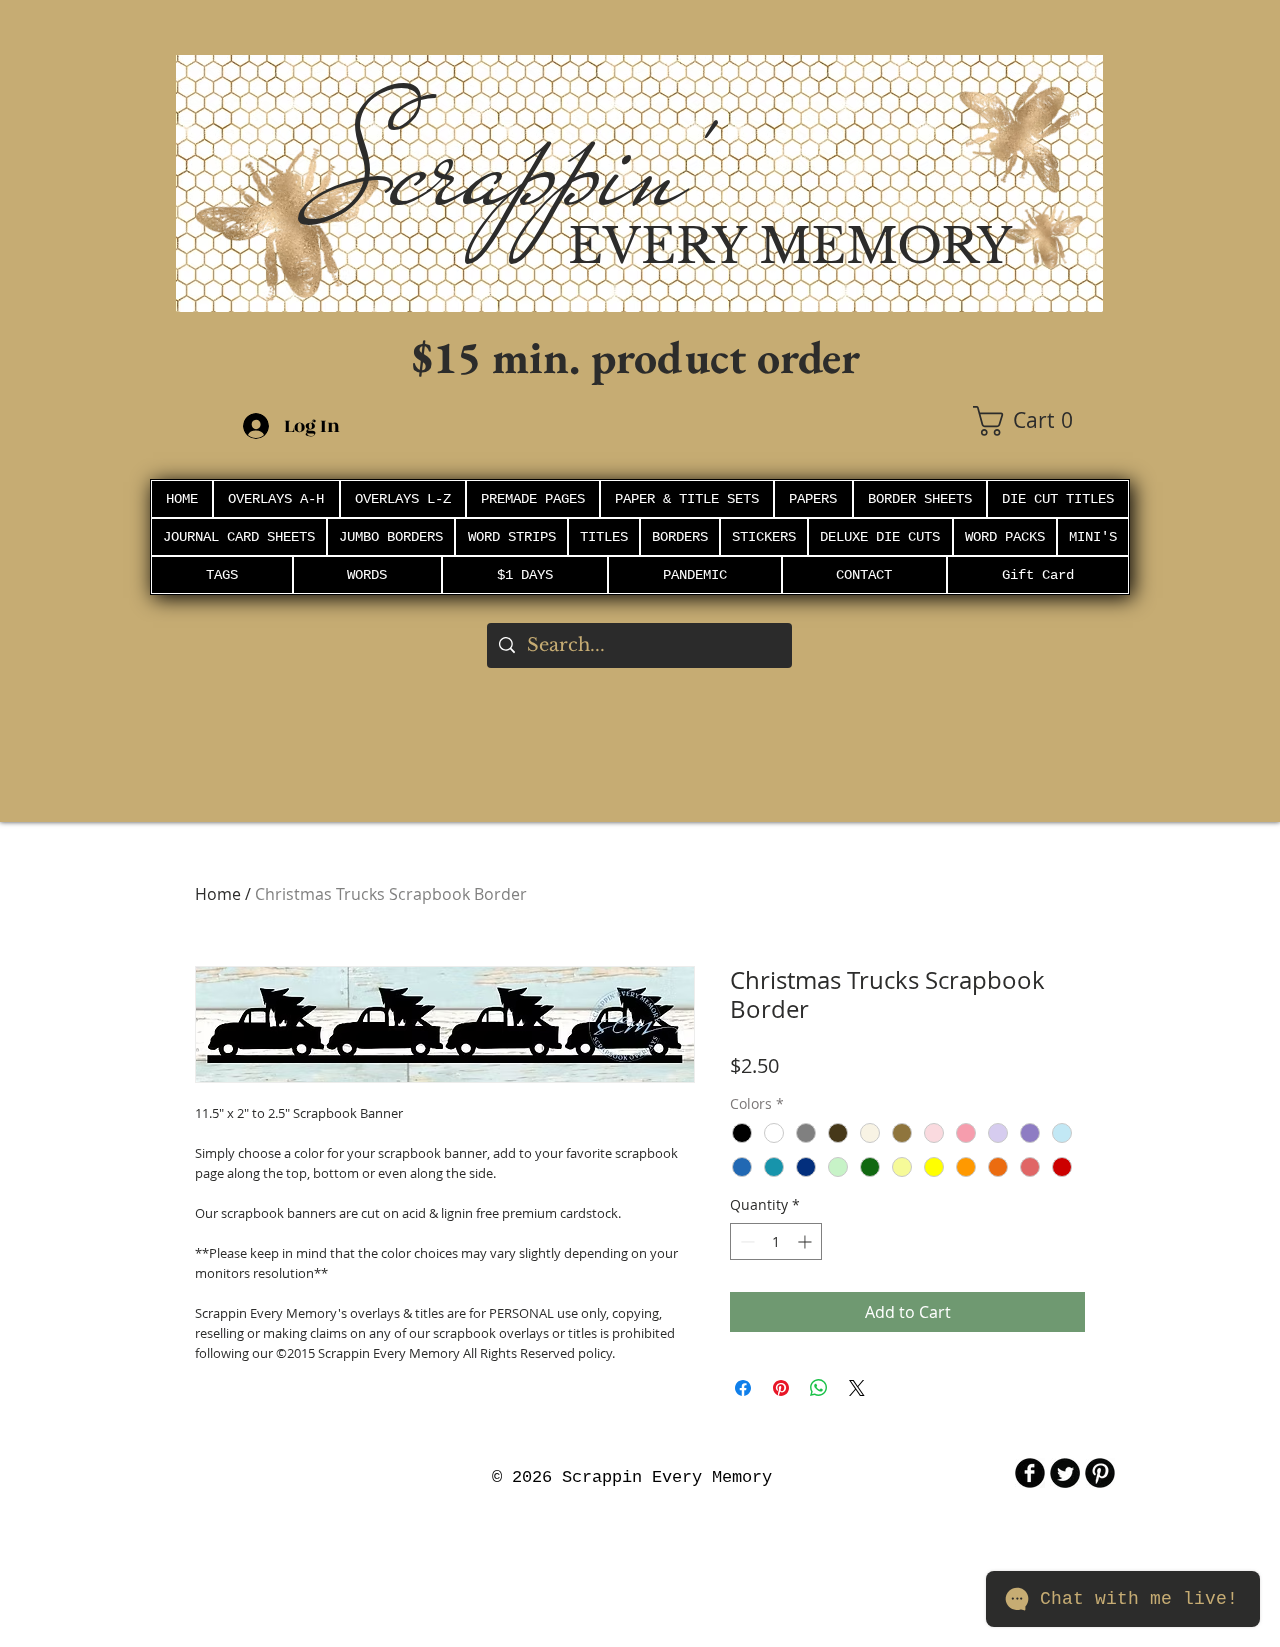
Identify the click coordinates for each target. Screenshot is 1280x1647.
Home (218, 894)
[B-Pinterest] (1100, 1473)
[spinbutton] (776, 1241)
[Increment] (806, 1241)
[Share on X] (857, 1388)
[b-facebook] (1030, 1473)
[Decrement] (745, 1241)
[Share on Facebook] (743, 1388)
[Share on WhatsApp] (819, 1388)
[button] (1038, 421)
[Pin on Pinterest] (781, 1388)
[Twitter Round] (1065, 1473)
